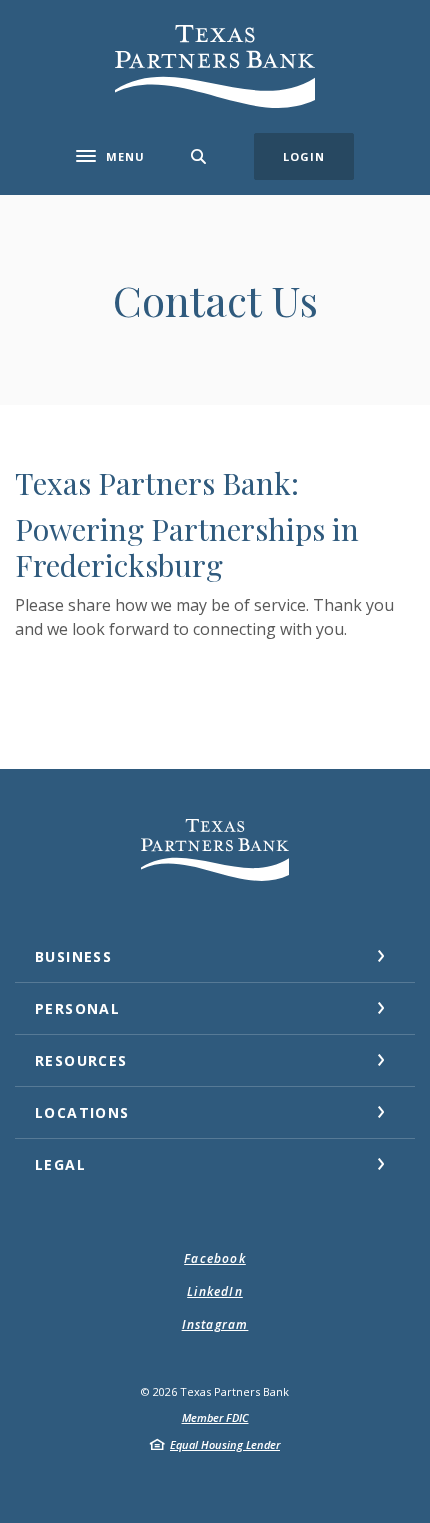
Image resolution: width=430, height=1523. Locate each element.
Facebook (215, 1258)
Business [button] (73, 956)
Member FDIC (215, 1417)
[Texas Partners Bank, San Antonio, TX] (215, 66)
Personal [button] (77, 1008)
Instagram (215, 1324)
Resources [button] (81, 1060)
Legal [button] (60, 1164)
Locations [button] (82, 1112)
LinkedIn (215, 1291)
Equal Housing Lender (225, 1444)
